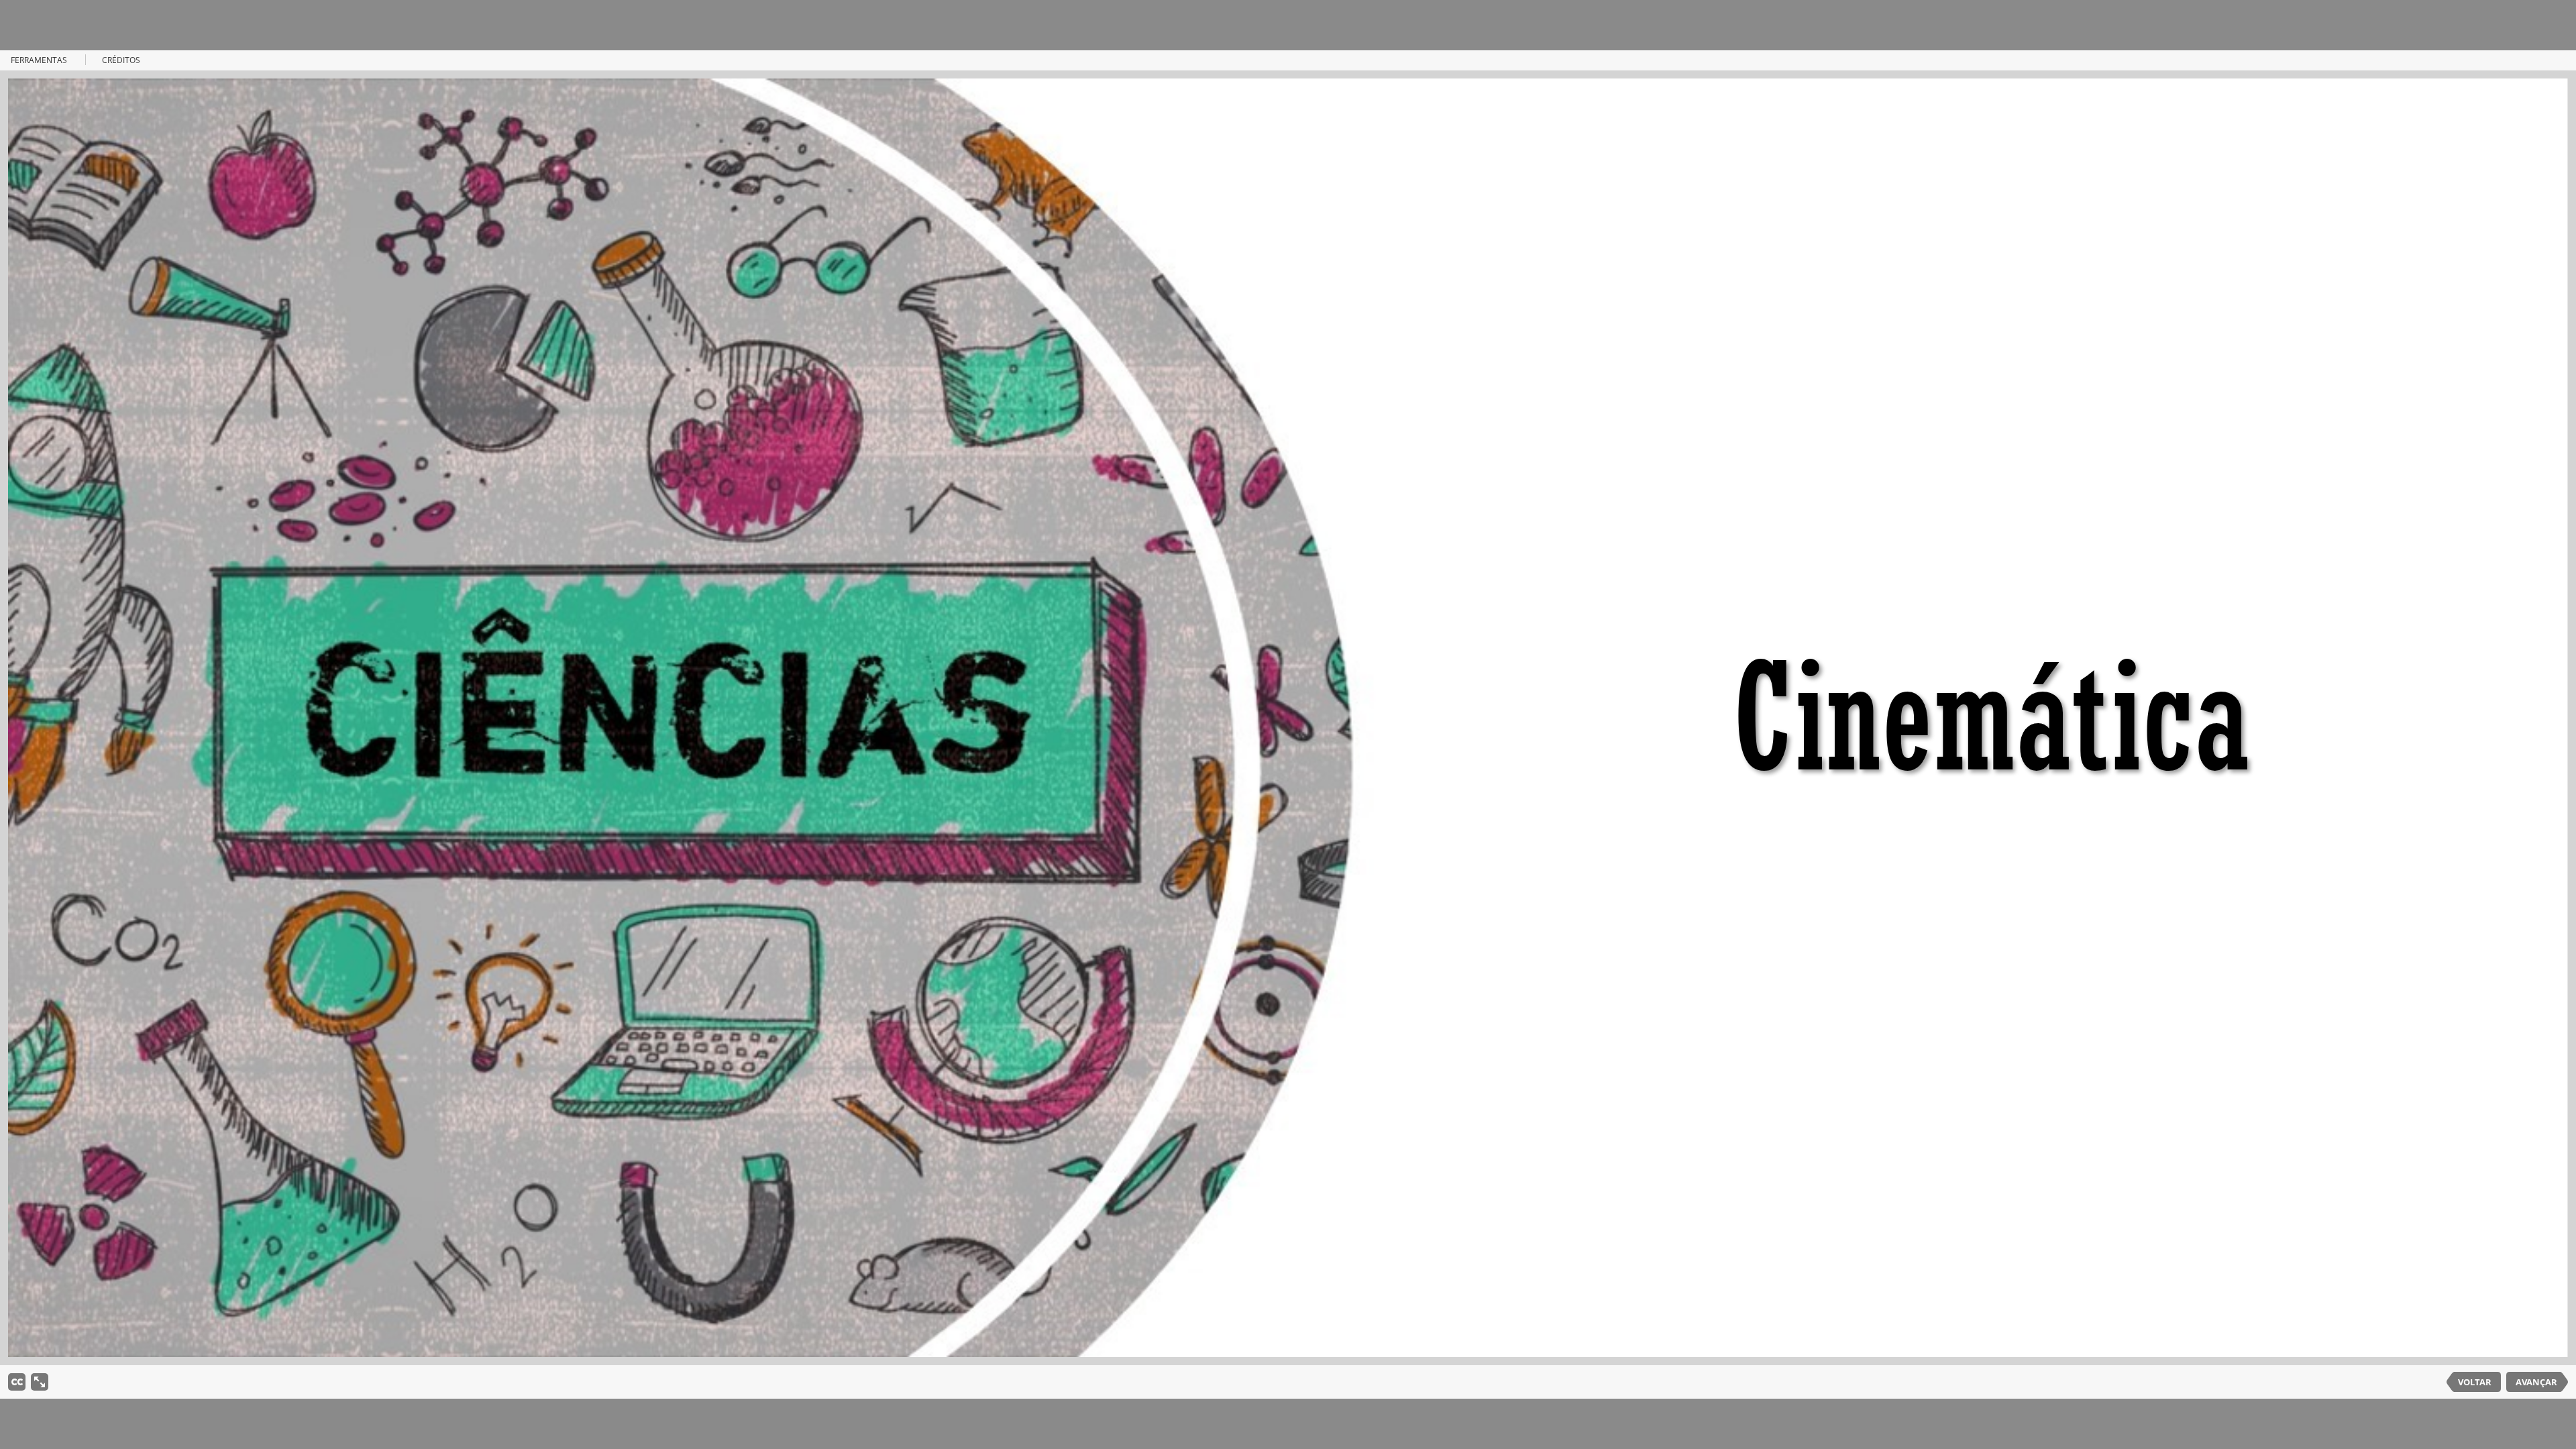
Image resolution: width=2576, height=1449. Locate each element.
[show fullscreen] (40, 1382)
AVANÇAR (2536, 1382)
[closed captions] (17, 1382)
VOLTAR (2475, 1382)
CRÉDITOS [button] (121, 60)
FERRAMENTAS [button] (39, 60)
